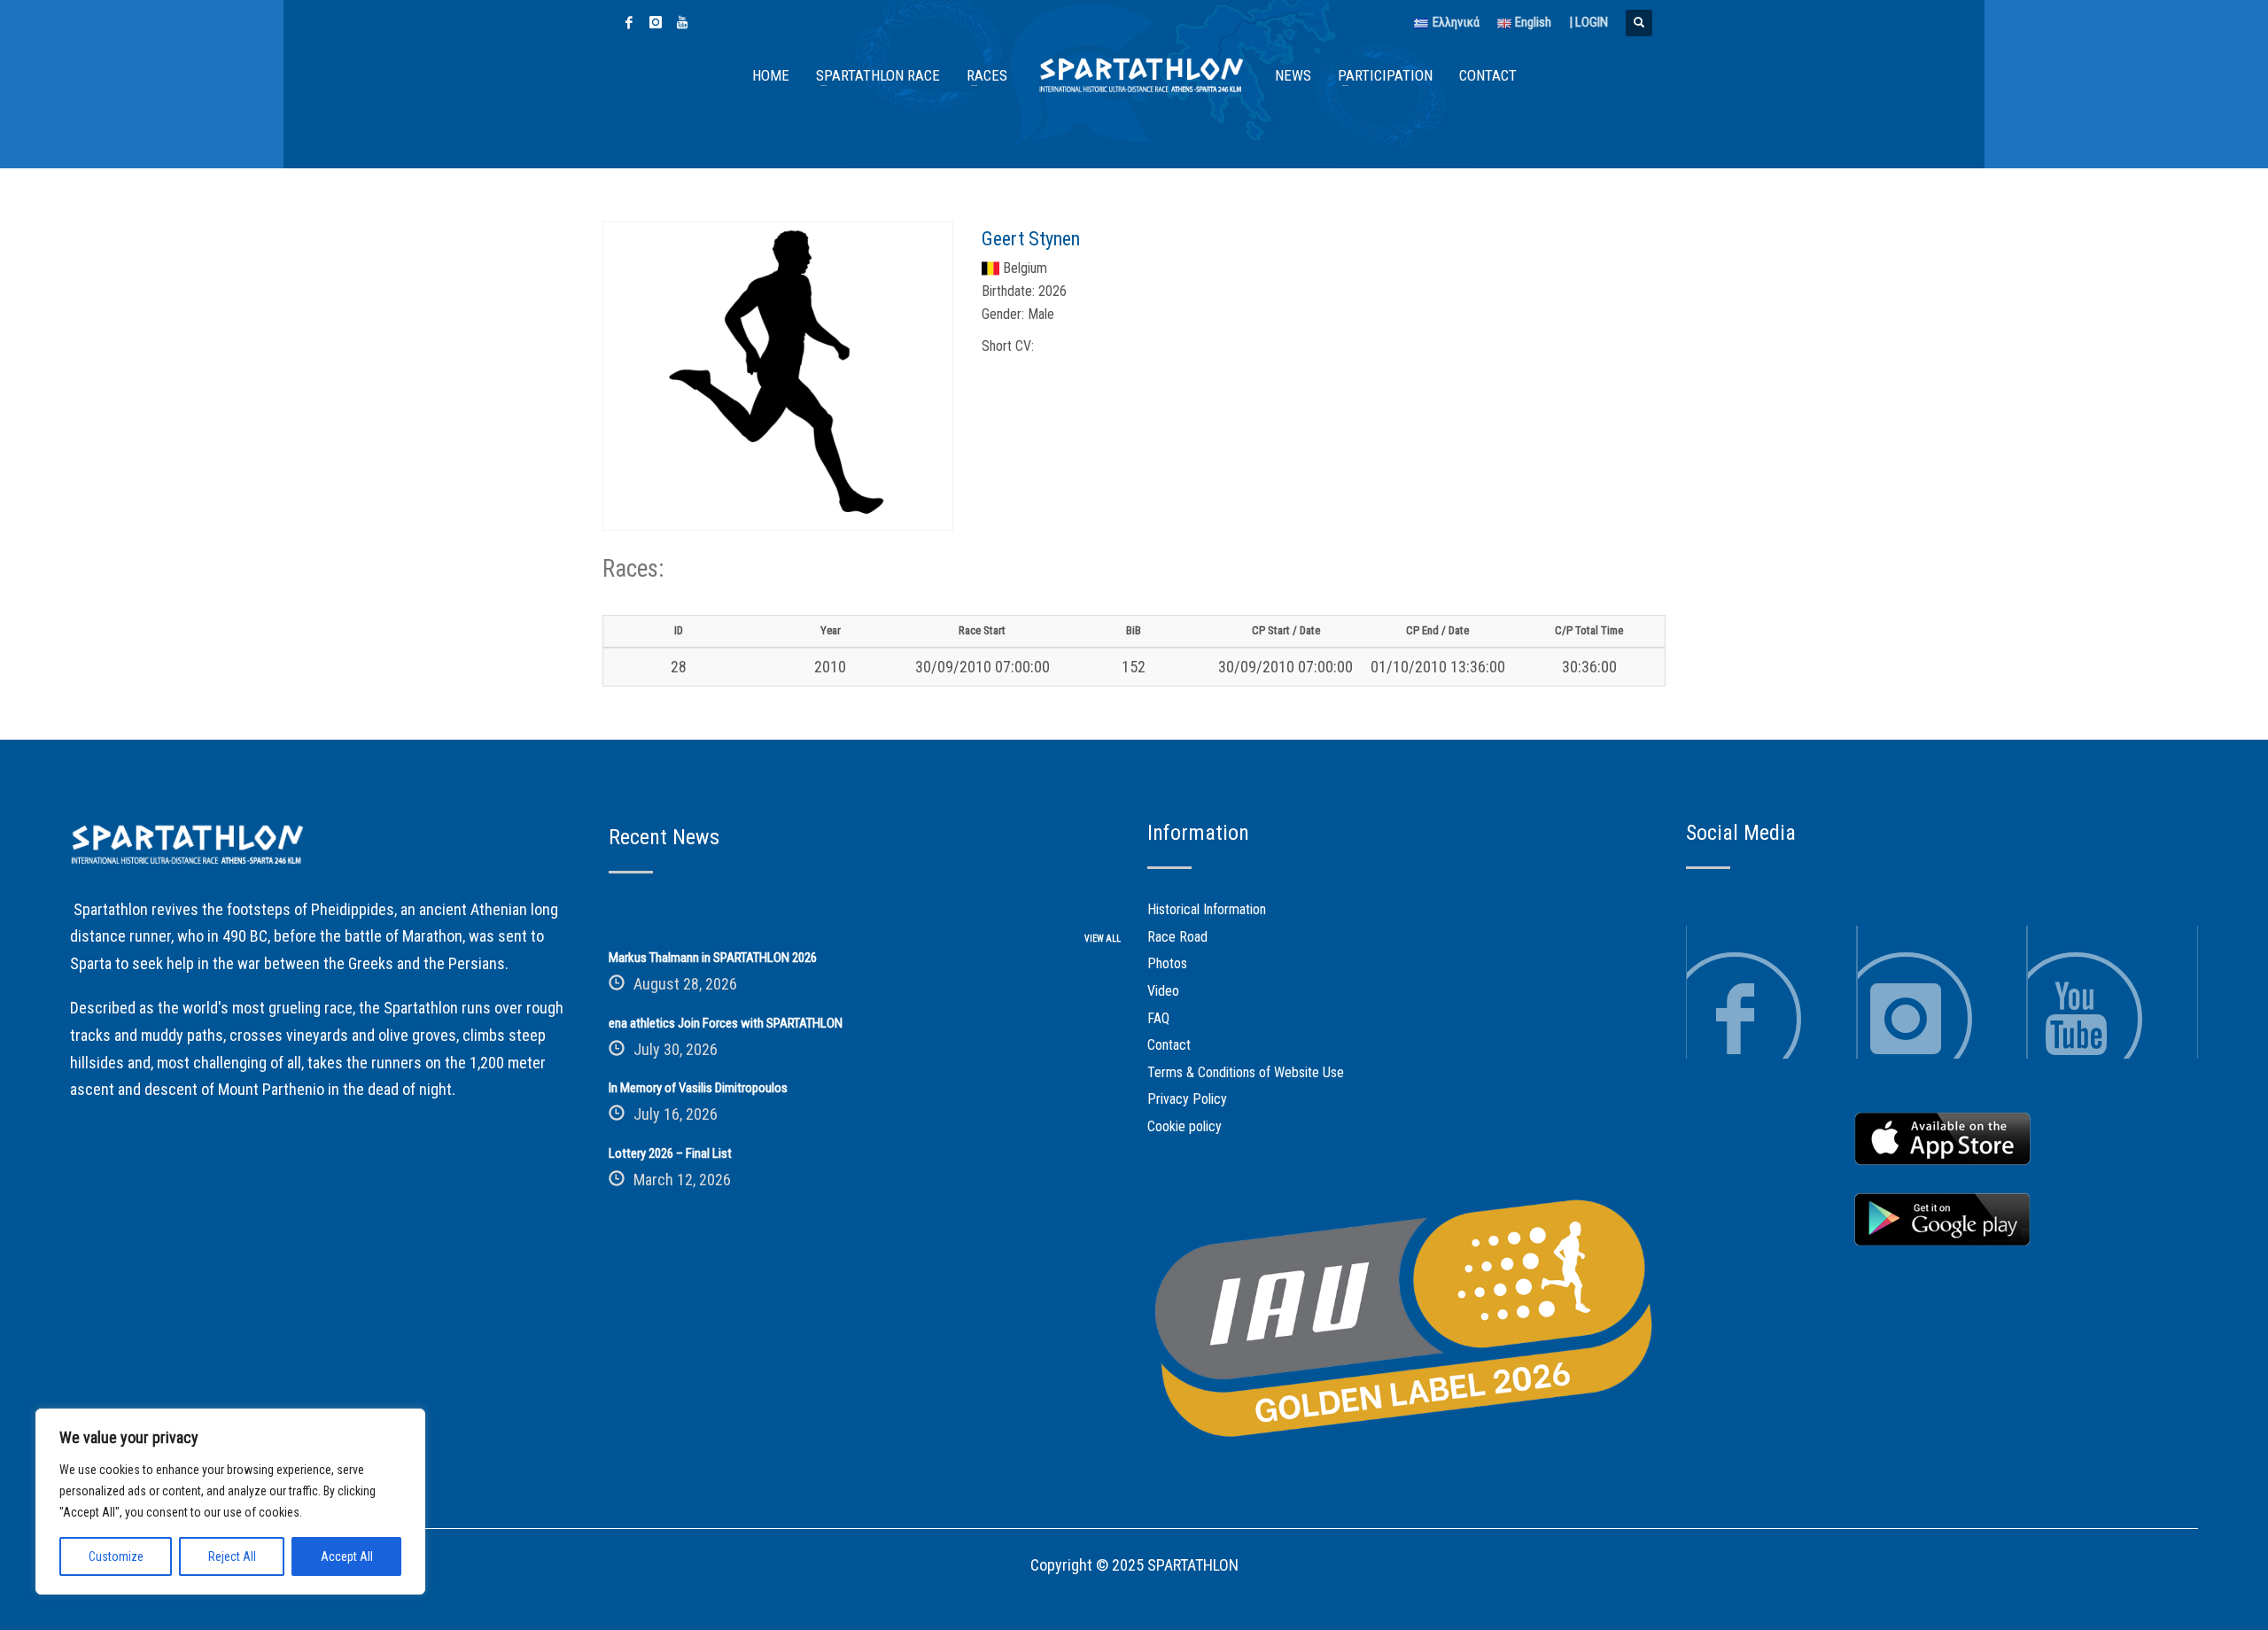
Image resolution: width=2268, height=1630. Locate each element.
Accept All (347, 1556)
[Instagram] (656, 22)
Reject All (232, 1556)
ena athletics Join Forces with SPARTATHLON (726, 1023)
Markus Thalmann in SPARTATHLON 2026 (713, 958)
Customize (116, 1556)
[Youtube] (682, 22)
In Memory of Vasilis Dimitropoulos (698, 1088)
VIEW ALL (1103, 939)
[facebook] (629, 22)
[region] (230, 1502)
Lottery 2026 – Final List (670, 1153)
